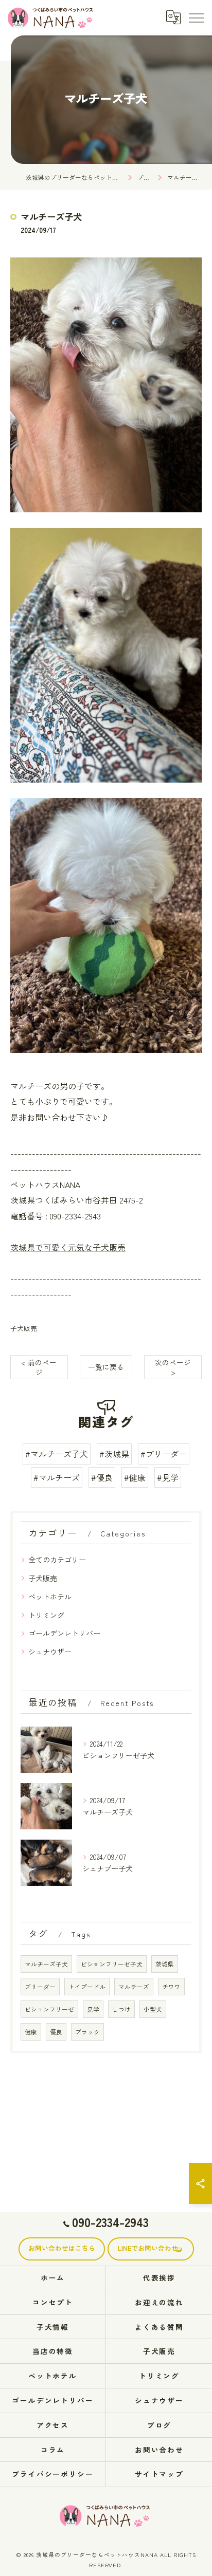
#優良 (102, 1477)
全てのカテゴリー (57, 1560)
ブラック (87, 2032)
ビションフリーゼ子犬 (112, 1964)
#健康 (135, 1477)
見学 (93, 2009)
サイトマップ (160, 2474)
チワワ (171, 1987)
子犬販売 (24, 1328)
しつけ (121, 2009)
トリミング (46, 1615)
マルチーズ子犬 (46, 1964)
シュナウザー (50, 1652)
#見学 (168, 1477)
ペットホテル (50, 1597)
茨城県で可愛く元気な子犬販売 (68, 1247)
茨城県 (165, 1964)
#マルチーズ (57, 1477)
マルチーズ (134, 1987)
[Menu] (196, 17)
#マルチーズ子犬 (57, 1454)
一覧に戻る (106, 1367)
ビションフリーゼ (49, 2009)
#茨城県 (114, 1454)
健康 (31, 2032)
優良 (56, 2032)
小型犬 (153, 2009)
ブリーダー (40, 1987)
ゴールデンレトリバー (64, 1633)
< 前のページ (39, 1367)
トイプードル (87, 1987)
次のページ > (173, 1367)
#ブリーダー (164, 1454)
